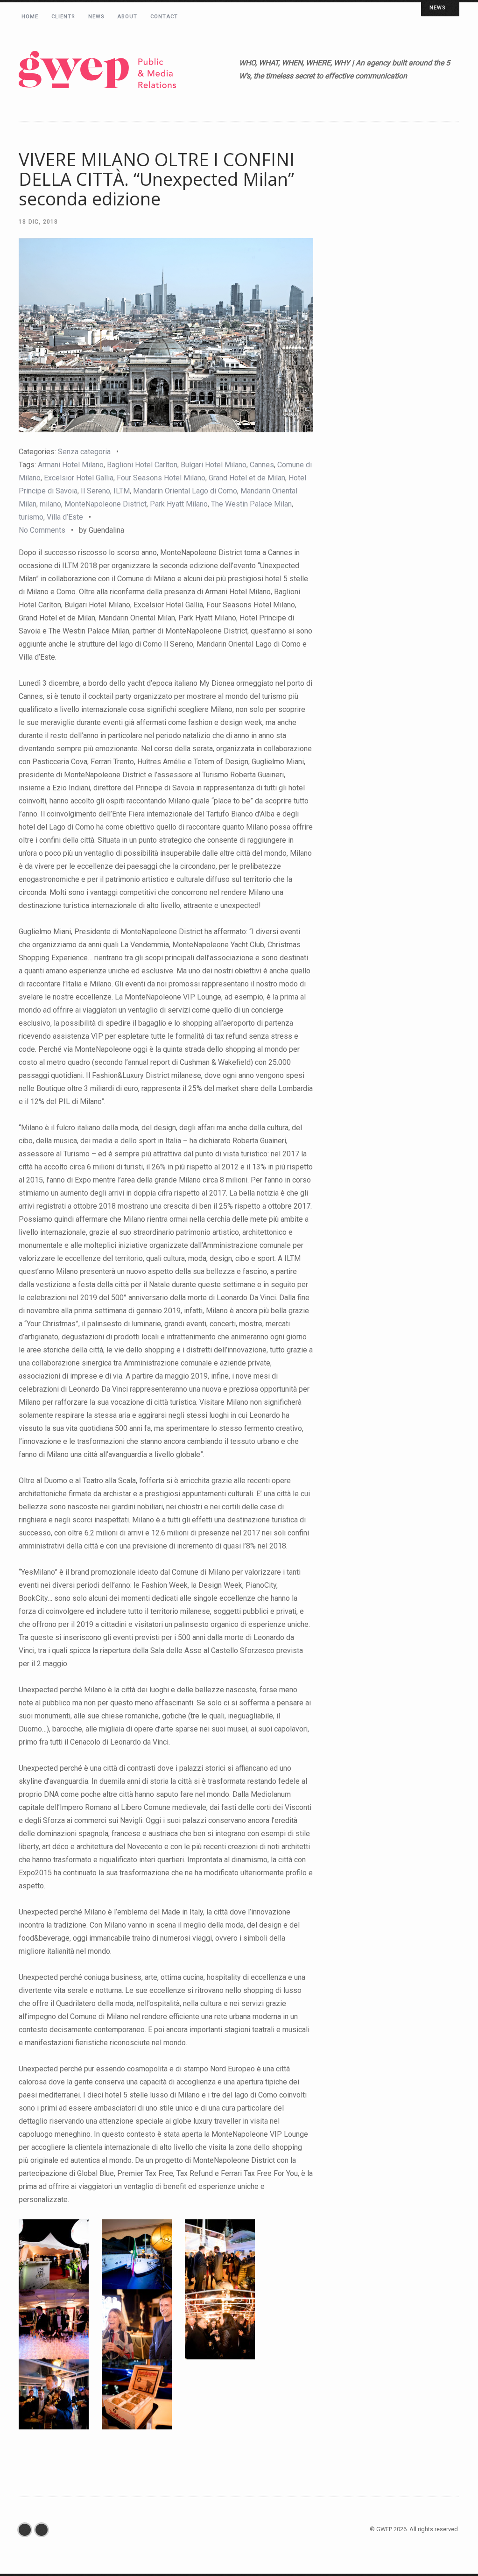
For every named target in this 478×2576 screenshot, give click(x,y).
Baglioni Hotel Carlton (142, 465)
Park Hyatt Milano (179, 504)
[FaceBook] (27, 2530)
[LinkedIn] (44, 2530)
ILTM (122, 491)
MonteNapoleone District (105, 504)
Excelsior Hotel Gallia (79, 478)
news (96, 17)
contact (164, 17)
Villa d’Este (65, 517)
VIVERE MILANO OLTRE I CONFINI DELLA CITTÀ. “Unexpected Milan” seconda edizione (157, 179)
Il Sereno (95, 491)
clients (63, 17)
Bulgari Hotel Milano (214, 465)
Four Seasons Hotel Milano (161, 478)
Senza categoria (84, 452)
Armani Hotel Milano (71, 465)
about (128, 17)
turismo (31, 517)
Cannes (262, 465)
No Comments (42, 530)
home (30, 17)
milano (50, 504)
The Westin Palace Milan (251, 504)
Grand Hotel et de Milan (247, 478)
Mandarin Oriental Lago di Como (185, 491)
